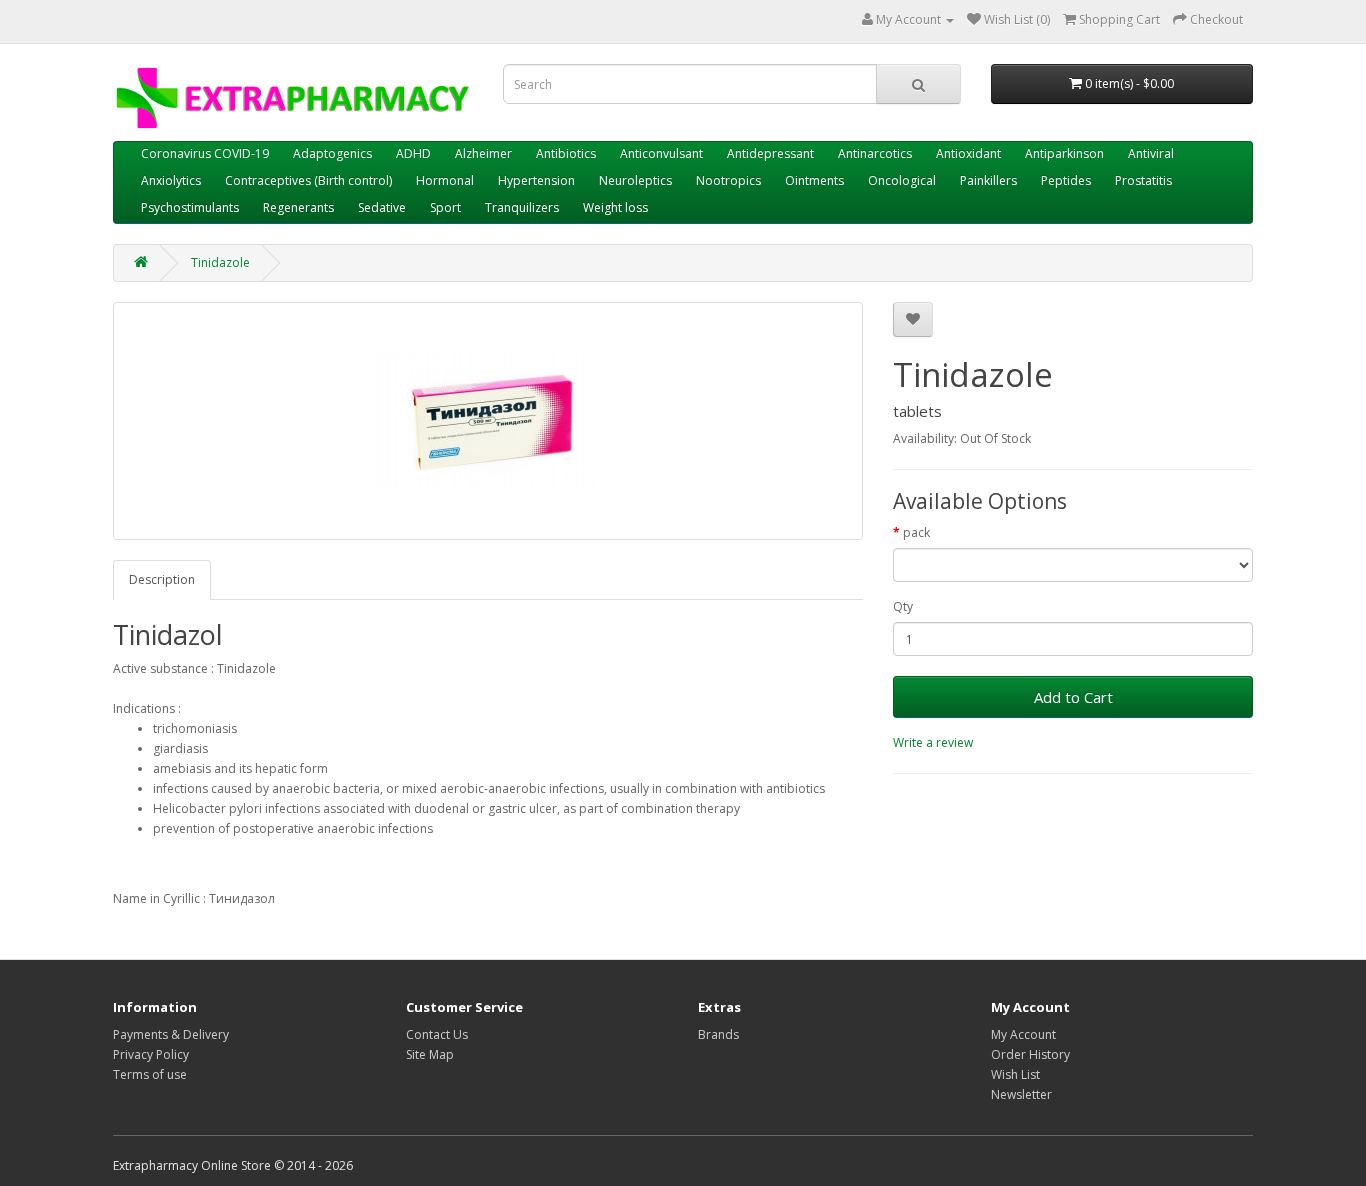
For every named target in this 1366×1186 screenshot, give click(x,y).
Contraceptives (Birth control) (308, 180)
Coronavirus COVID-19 (205, 153)
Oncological (902, 180)
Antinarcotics (875, 153)
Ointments (814, 180)
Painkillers (988, 180)
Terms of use (150, 1074)
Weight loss (615, 207)
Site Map (430, 1054)
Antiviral (1151, 153)
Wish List (1015, 1074)
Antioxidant (968, 153)
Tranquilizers (522, 207)
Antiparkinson (1064, 153)
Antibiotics (566, 153)
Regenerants (298, 207)
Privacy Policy (151, 1054)
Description (162, 579)
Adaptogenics (332, 153)
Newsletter (1021, 1094)
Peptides (1066, 180)
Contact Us (437, 1034)
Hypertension (536, 180)
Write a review (933, 742)
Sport (445, 207)
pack (916, 532)
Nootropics (728, 180)
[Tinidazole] (488, 421)
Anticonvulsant (661, 153)
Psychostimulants (190, 207)
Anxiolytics (171, 180)
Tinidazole (220, 262)
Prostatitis (1143, 180)
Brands (718, 1034)
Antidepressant (770, 153)
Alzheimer (483, 153)
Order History (1030, 1054)
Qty (903, 606)
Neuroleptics (635, 180)
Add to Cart (1073, 697)
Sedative (382, 207)
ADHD (413, 153)
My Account (1023, 1034)
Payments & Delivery (171, 1034)
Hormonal (445, 180)
